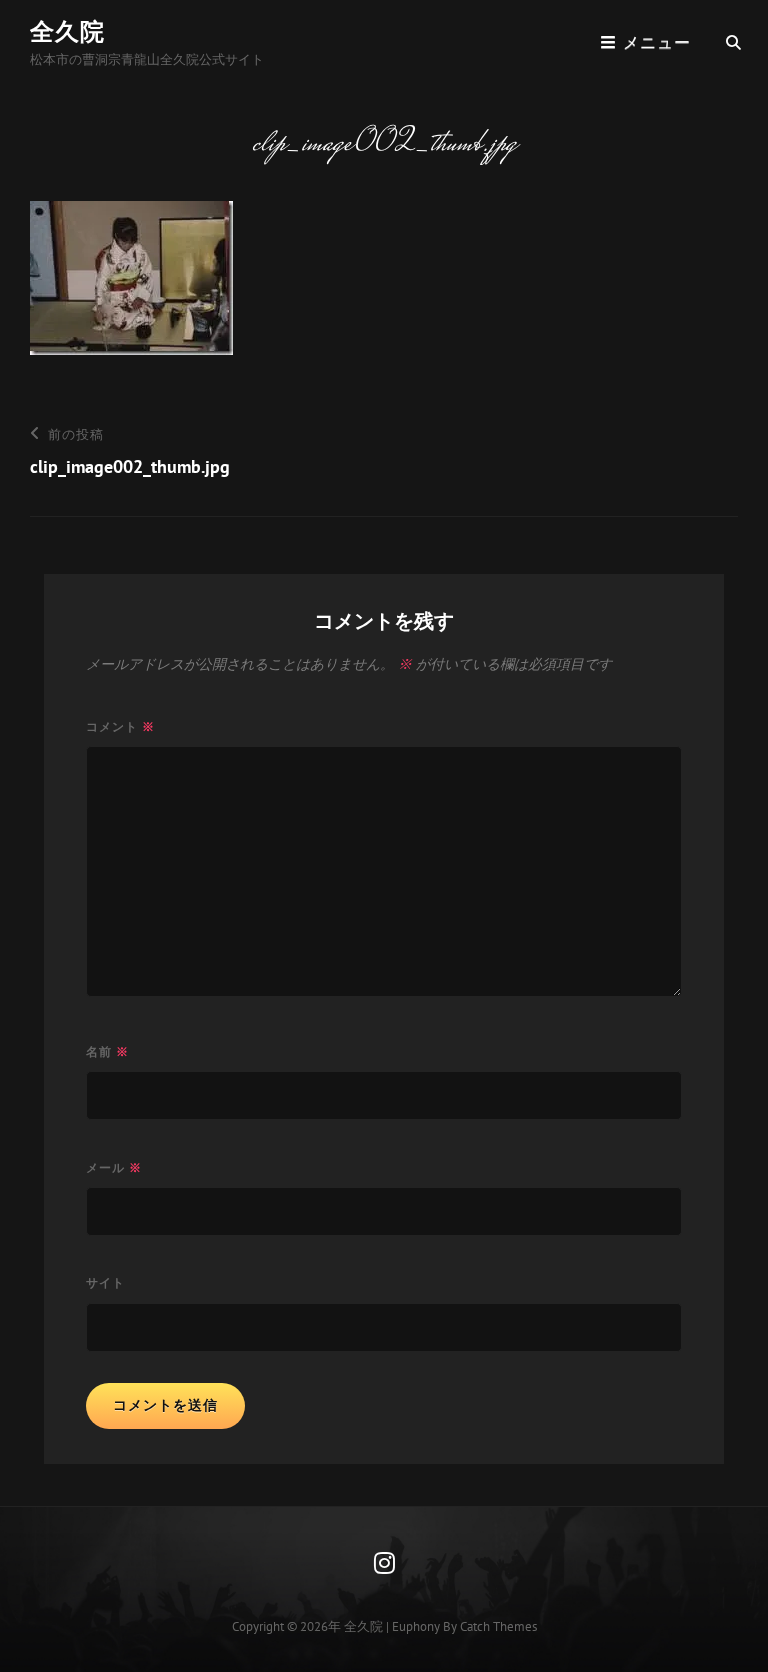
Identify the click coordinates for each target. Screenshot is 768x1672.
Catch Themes (498, 1626)
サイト (105, 1282)
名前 (107, 1051)
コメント (120, 726)
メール (114, 1167)
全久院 (67, 31)
